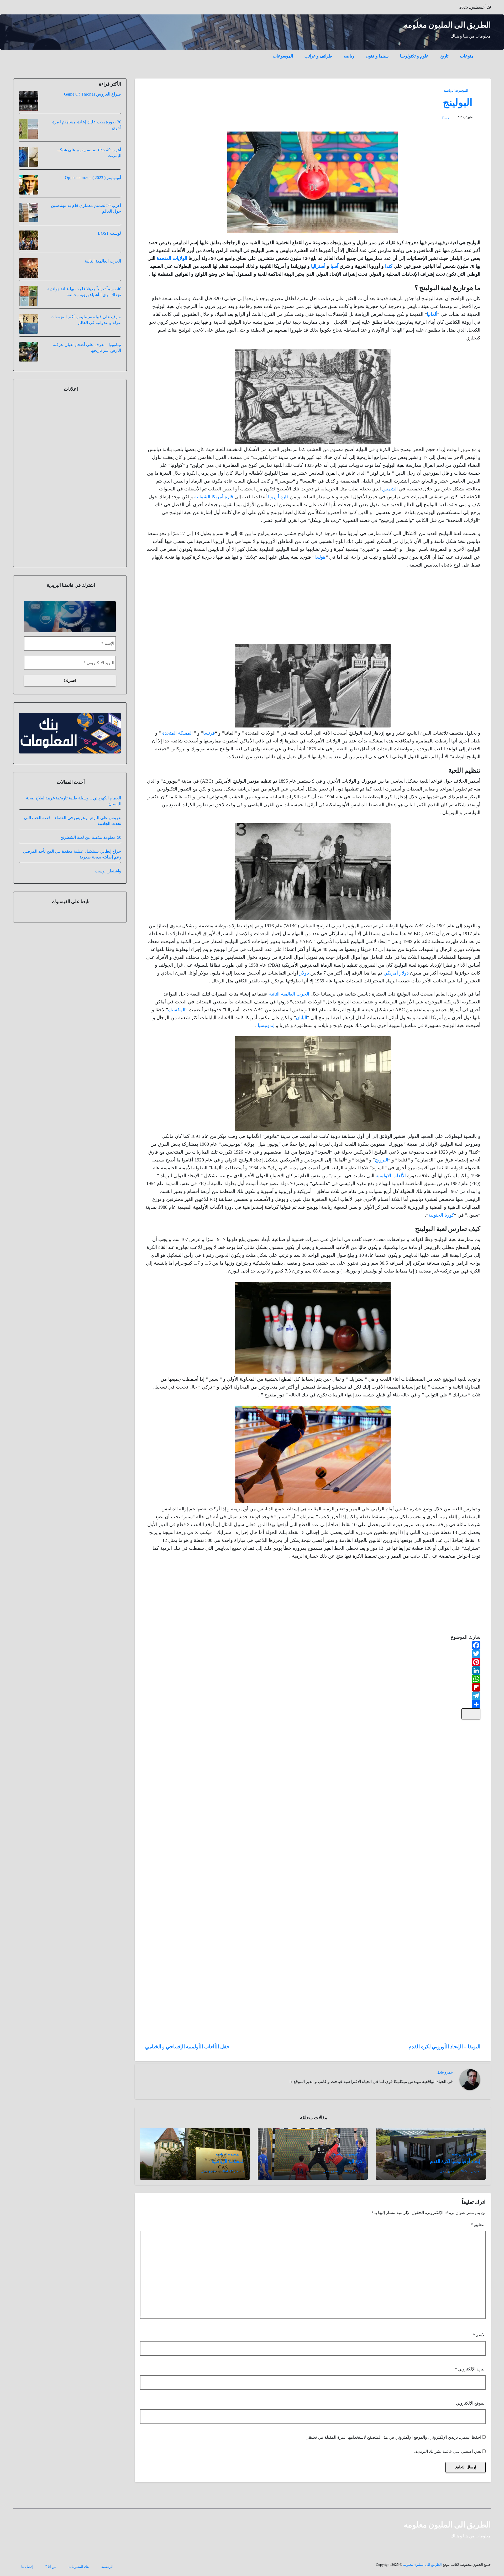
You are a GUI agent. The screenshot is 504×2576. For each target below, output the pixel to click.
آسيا (334, 266)
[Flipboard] (313, 1687)
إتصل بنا (27, 2567)
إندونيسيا (266, 1025)
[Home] (485, 52)
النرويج (382, 1160)
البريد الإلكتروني (470, 2369)
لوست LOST (109, 233)
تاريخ (444, 56)
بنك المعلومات (79, 2567)
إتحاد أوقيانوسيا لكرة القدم (455, 2161)
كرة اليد (355, 2161)
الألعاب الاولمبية (391, 1176)
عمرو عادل (445, 2072)
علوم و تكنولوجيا (414, 56)
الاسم (479, 2335)
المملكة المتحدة (177, 733)
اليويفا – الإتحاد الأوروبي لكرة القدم (444, 2047)
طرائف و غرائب (318, 56)
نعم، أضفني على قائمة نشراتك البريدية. (448, 2451)
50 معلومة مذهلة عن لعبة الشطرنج (91, 837)
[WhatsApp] (313, 1679)
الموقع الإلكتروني (471, 2403)
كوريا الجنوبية (441, 1215)
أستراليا (318, 266)
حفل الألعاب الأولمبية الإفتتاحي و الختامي (187, 2047)
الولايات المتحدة (172, 258)
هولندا (320, 557)
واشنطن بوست (108, 871)
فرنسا (209, 733)
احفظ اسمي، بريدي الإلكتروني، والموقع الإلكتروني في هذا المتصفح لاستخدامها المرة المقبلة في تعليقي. (393, 2437)
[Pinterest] (313, 1662)
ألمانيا (432, 314)
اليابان (301, 1018)
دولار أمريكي (396, 973)
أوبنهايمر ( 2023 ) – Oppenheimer (93, 178)
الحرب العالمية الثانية (289, 994)
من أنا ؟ (51, 2567)
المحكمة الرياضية (228, 2161)
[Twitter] (313, 1654)
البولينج (458, 102)
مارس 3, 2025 (470, 2171)
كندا (389, 266)
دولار (304, 973)
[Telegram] (313, 1696)
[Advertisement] (441, 607)
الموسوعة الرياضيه (456, 91)
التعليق (478, 2225)
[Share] (313, 1704)
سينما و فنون (377, 56)
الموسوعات (283, 56)
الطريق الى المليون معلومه (447, 25)
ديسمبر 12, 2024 (233, 2171)
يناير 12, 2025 (353, 2171)
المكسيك (177, 1010)
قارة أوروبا (278, 497)
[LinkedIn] (313, 1671)
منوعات (467, 56)
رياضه (349, 56)
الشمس (390, 489)
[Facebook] (313, 1645)
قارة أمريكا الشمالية (214, 497)
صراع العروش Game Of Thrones (93, 94)
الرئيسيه (107, 2567)
